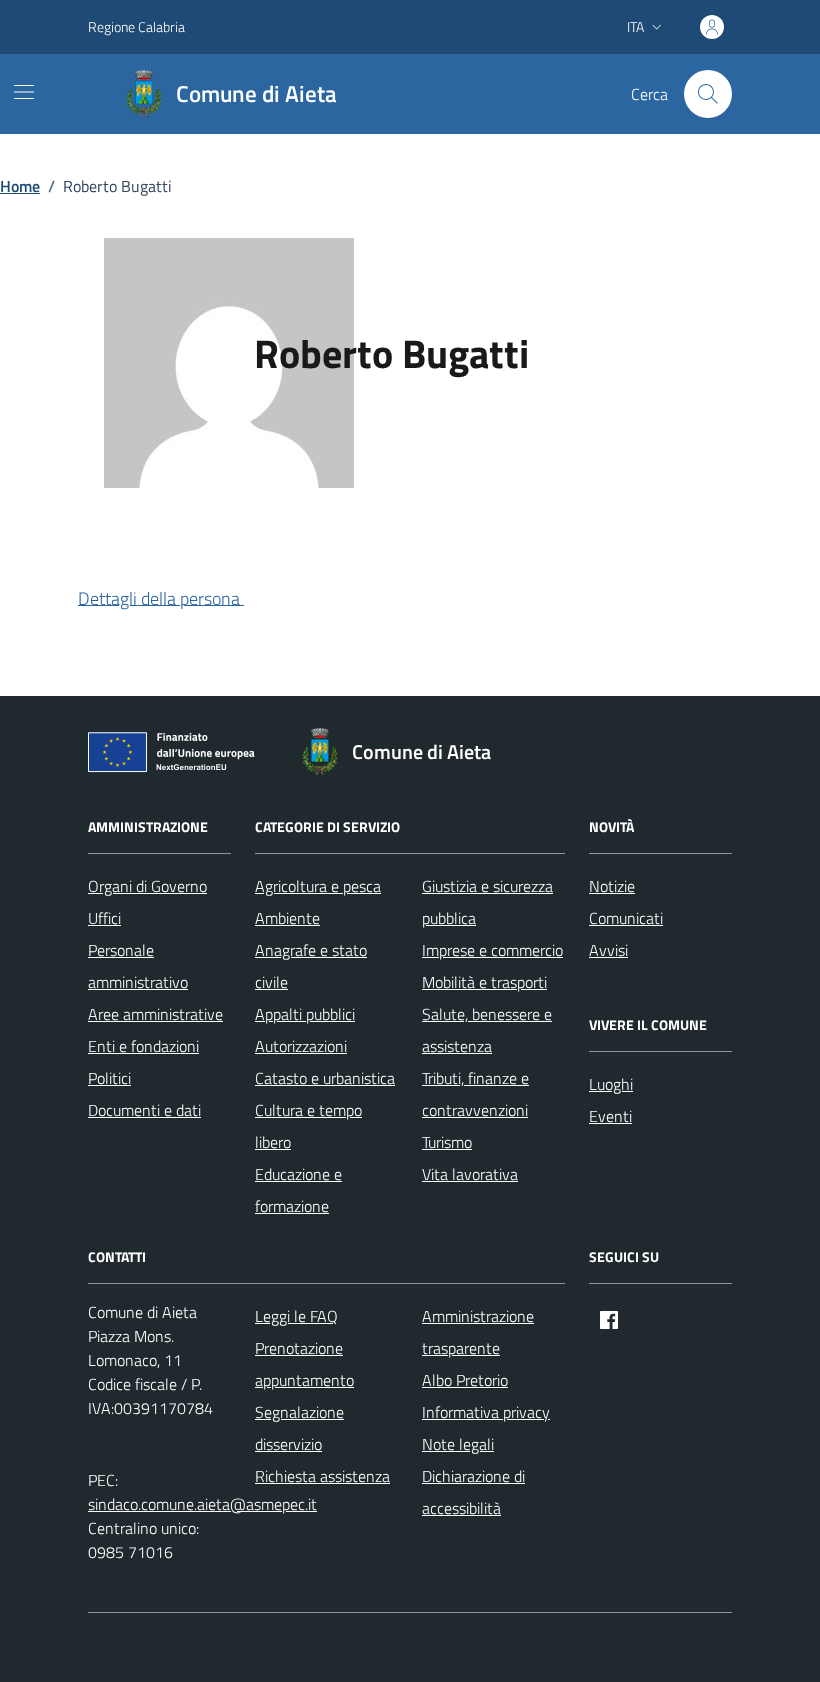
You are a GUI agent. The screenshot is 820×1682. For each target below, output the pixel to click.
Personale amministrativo (138, 966)
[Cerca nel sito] (708, 94)
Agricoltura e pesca (318, 886)
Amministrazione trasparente (478, 1332)
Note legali (458, 1444)
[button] (177, 600)
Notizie (612, 886)
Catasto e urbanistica (325, 1078)
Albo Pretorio (465, 1380)
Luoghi (611, 1084)
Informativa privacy (486, 1412)
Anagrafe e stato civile (311, 966)
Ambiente (287, 918)
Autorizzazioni (301, 1046)
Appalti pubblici (305, 1014)
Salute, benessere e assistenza (487, 1030)
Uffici (104, 918)
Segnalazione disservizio (299, 1428)
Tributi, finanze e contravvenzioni (475, 1094)
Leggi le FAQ (296, 1316)
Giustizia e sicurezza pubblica (487, 902)
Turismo (447, 1142)
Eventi (610, 1116)
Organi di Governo (147, 886)
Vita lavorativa (470, 1174)
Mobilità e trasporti (484, 982)
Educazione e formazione (298, 1190)
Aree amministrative (155, 1014)
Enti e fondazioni (143, 1046)
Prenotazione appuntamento (304, 1364)
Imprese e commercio (492, 950)
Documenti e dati (144, 1110)
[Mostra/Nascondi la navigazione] (24, 92)
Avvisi (608, 950)
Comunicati (626, 918)
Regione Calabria (136, 26)
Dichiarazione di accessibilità (473, 1492)
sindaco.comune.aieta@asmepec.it (202, 1504)
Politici (109, 1078)
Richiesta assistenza (322, 1476)
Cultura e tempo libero (308, 1126)
